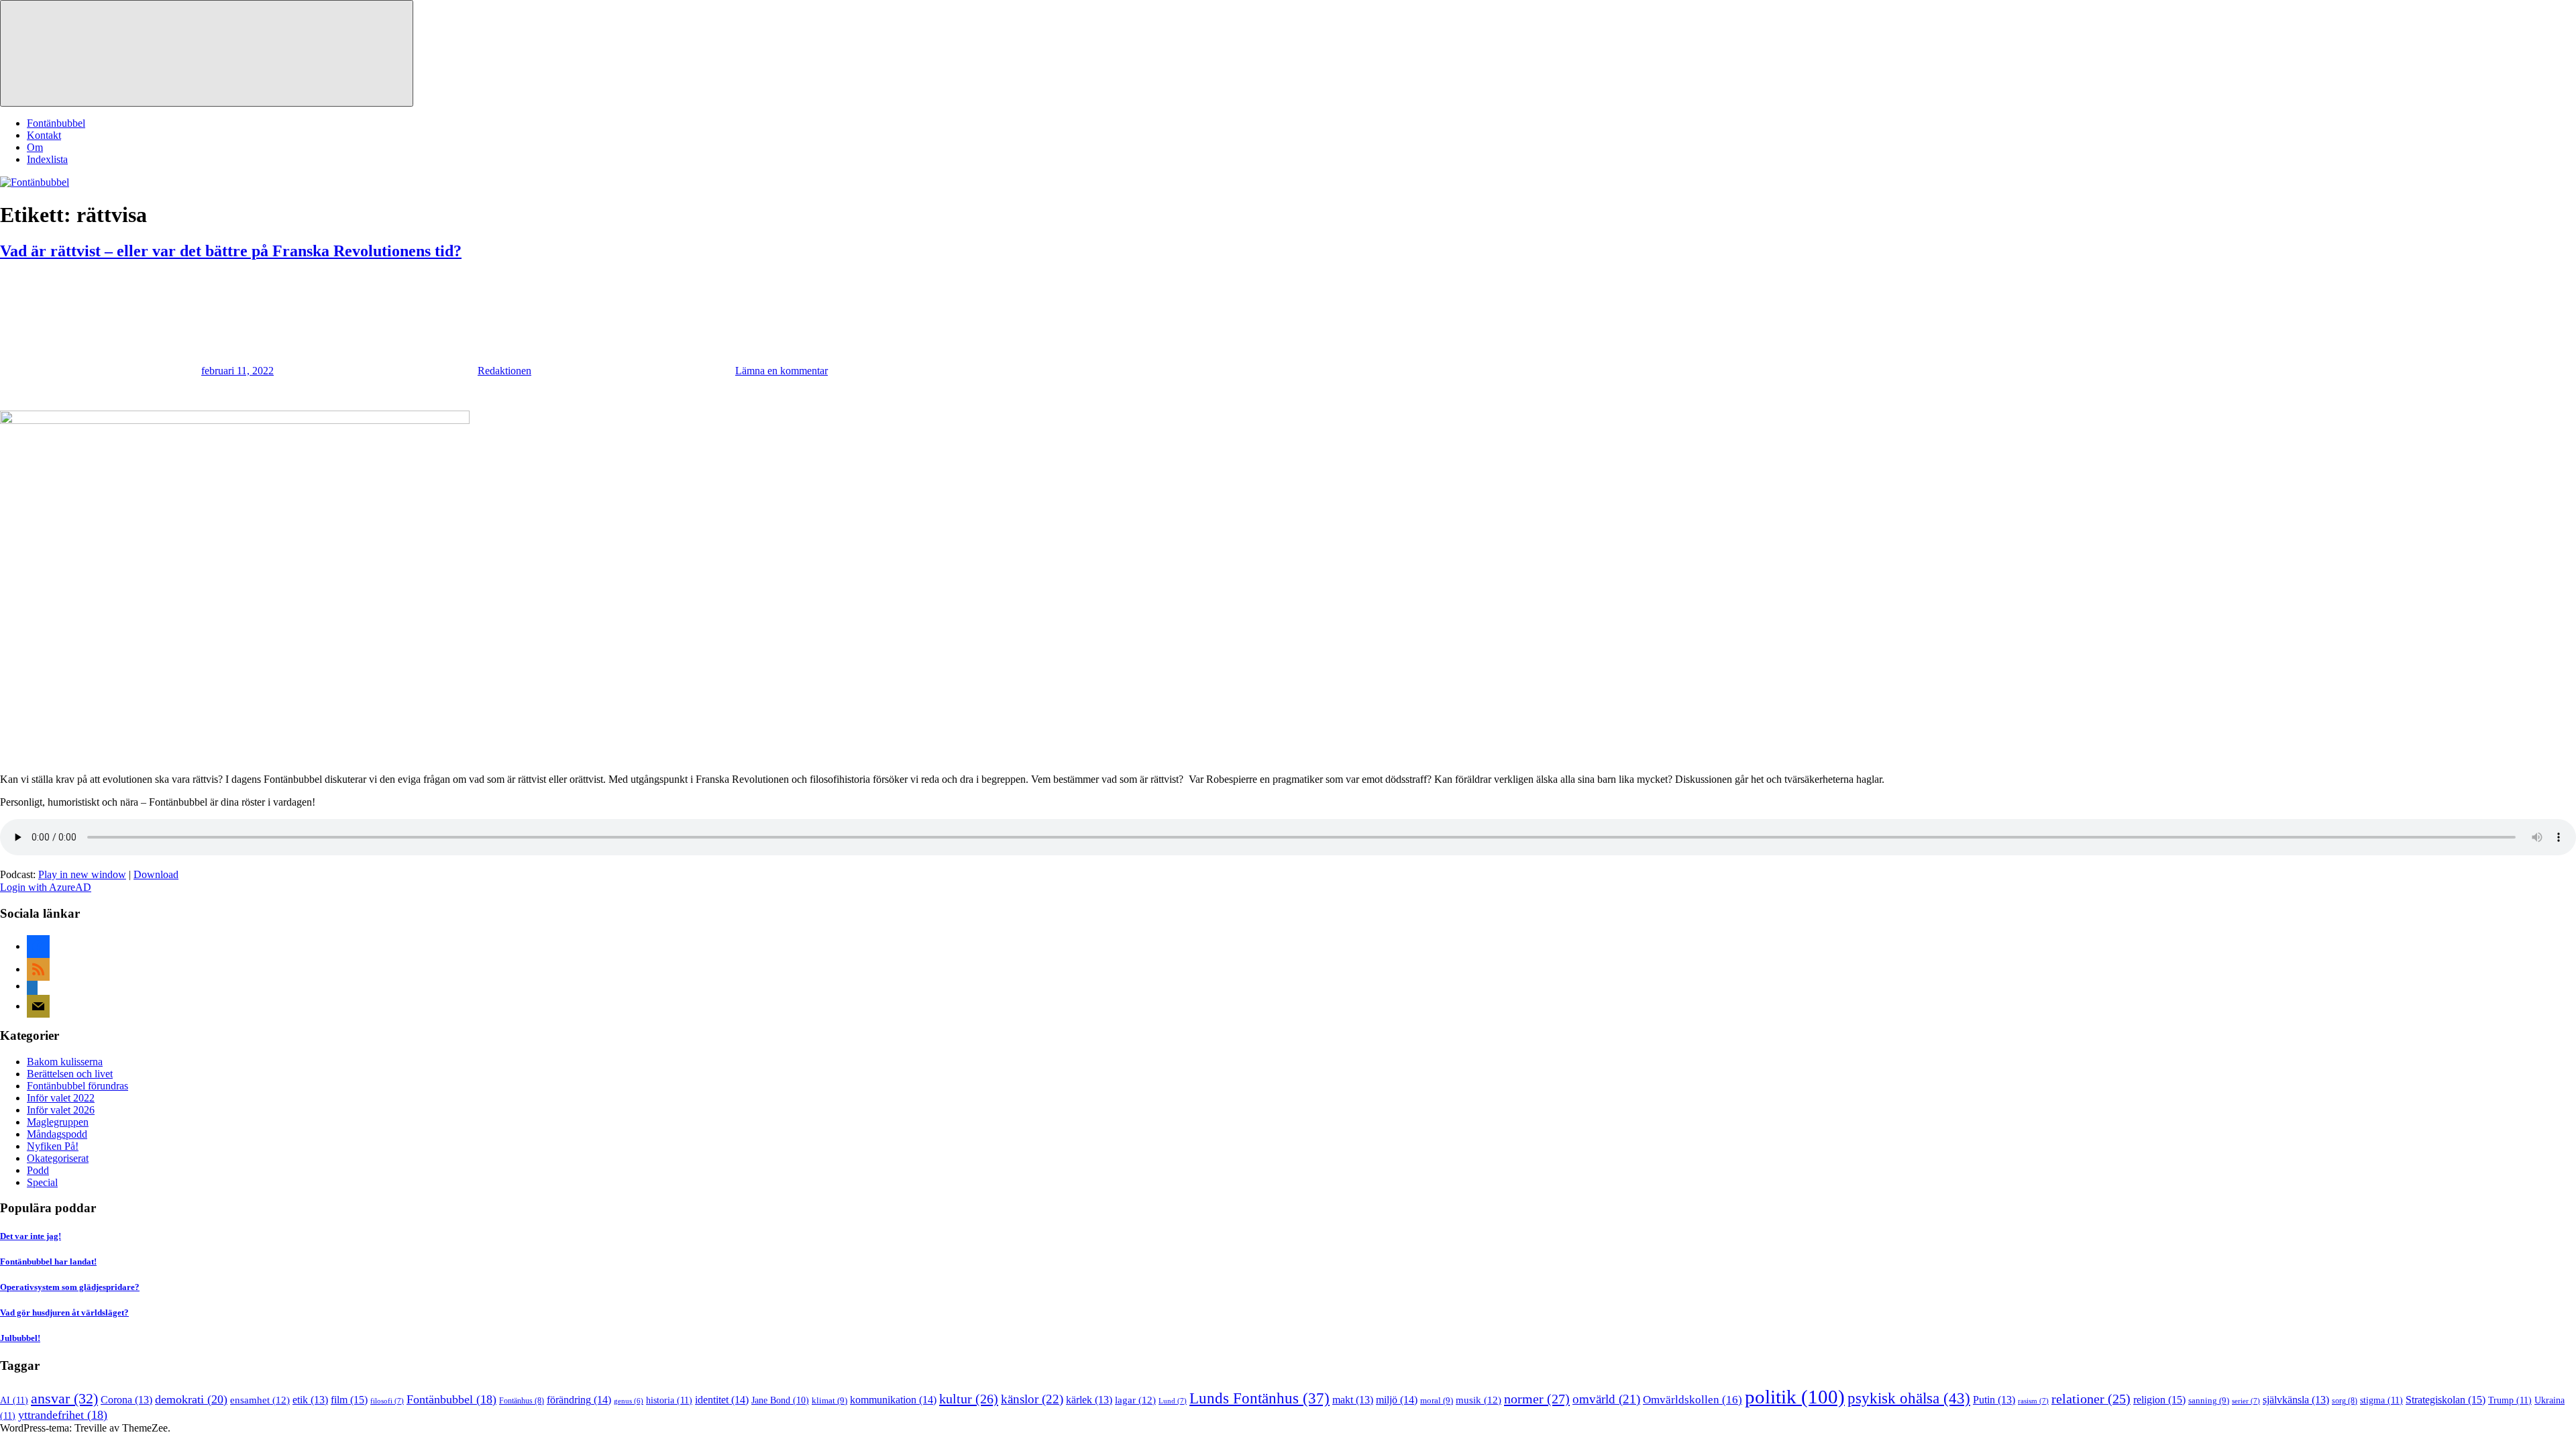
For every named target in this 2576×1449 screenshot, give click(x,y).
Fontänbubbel (56, 123)
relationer (2091, 1399)
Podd (38, 1170)
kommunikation (893, 1400)
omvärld (1606, 1399)
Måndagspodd (57, 1134)
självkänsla (2296, 1400)
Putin (1994, 1400)
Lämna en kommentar (782, 371)
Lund (1173, 1401)
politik (1795, 1397)
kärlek (1089, 1400)
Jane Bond (780, 1400)
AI (14, 1400)
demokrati (191, 1399)
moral (1437, 1400)
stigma (2381, 1400)
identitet (722, 1400)
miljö (1397, 1400)
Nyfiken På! (53, 1146)
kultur (969, 1399)
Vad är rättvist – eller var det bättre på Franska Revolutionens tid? (231, 251)
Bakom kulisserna (65, 1062)
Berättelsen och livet (70, 1074)
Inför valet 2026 (61, 1110)
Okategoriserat (58, 1158)
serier (2246, 1401)
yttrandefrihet (63, 1415)
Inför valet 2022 (61, 1098)
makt (1353, 1400)
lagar (1135, 1400)
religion (2159, 1400)
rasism (2033, 1401)
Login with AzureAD (46, 887)
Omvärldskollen (1693, 1400)
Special (42, 1182)
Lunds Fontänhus (1259, 1398)
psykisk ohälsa (1909, 1398)
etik (310, 1400)
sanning (2209, 1400)
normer (1537, 1399)
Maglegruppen (58, 1122)
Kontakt (44, 135)
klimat (829, 1400)
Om (35, 147)
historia (669, 1400)
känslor (1032, 1399)
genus (629, 1401)
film (349, 1400)
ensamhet (260, 1400)
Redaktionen (504, 371)
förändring (579, 1400)
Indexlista (47, 159)
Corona (126, 1400)
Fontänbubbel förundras (77, 1086)
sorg (2345, 1401)
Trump (2510, 1400)
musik (1479, 1400)
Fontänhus (522, 1401)
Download (156, 874)
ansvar (64, 1399)
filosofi (387, 1401)
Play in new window (82, 874)
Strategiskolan (2446, 1400)
